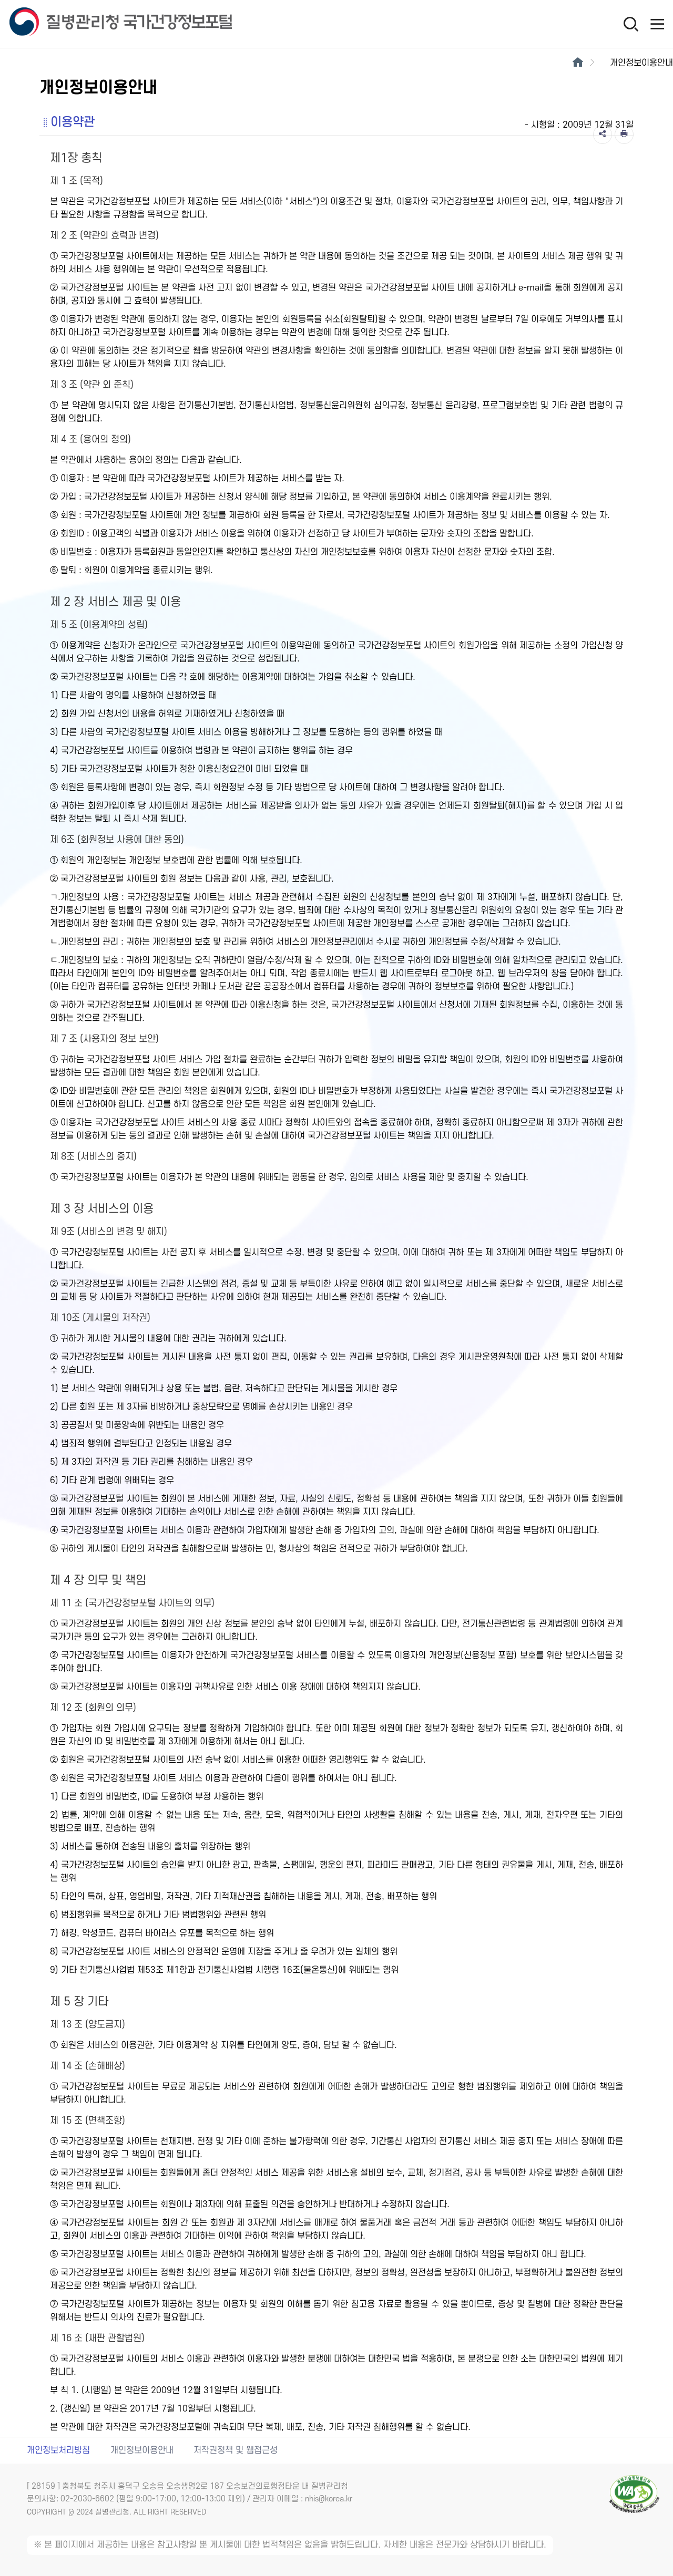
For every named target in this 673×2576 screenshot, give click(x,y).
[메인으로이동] (578, 63)
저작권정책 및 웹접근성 (236, 2450)
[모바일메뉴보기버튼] (657, 24)
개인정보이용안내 (142, 2450)
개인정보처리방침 (58, 2450)
